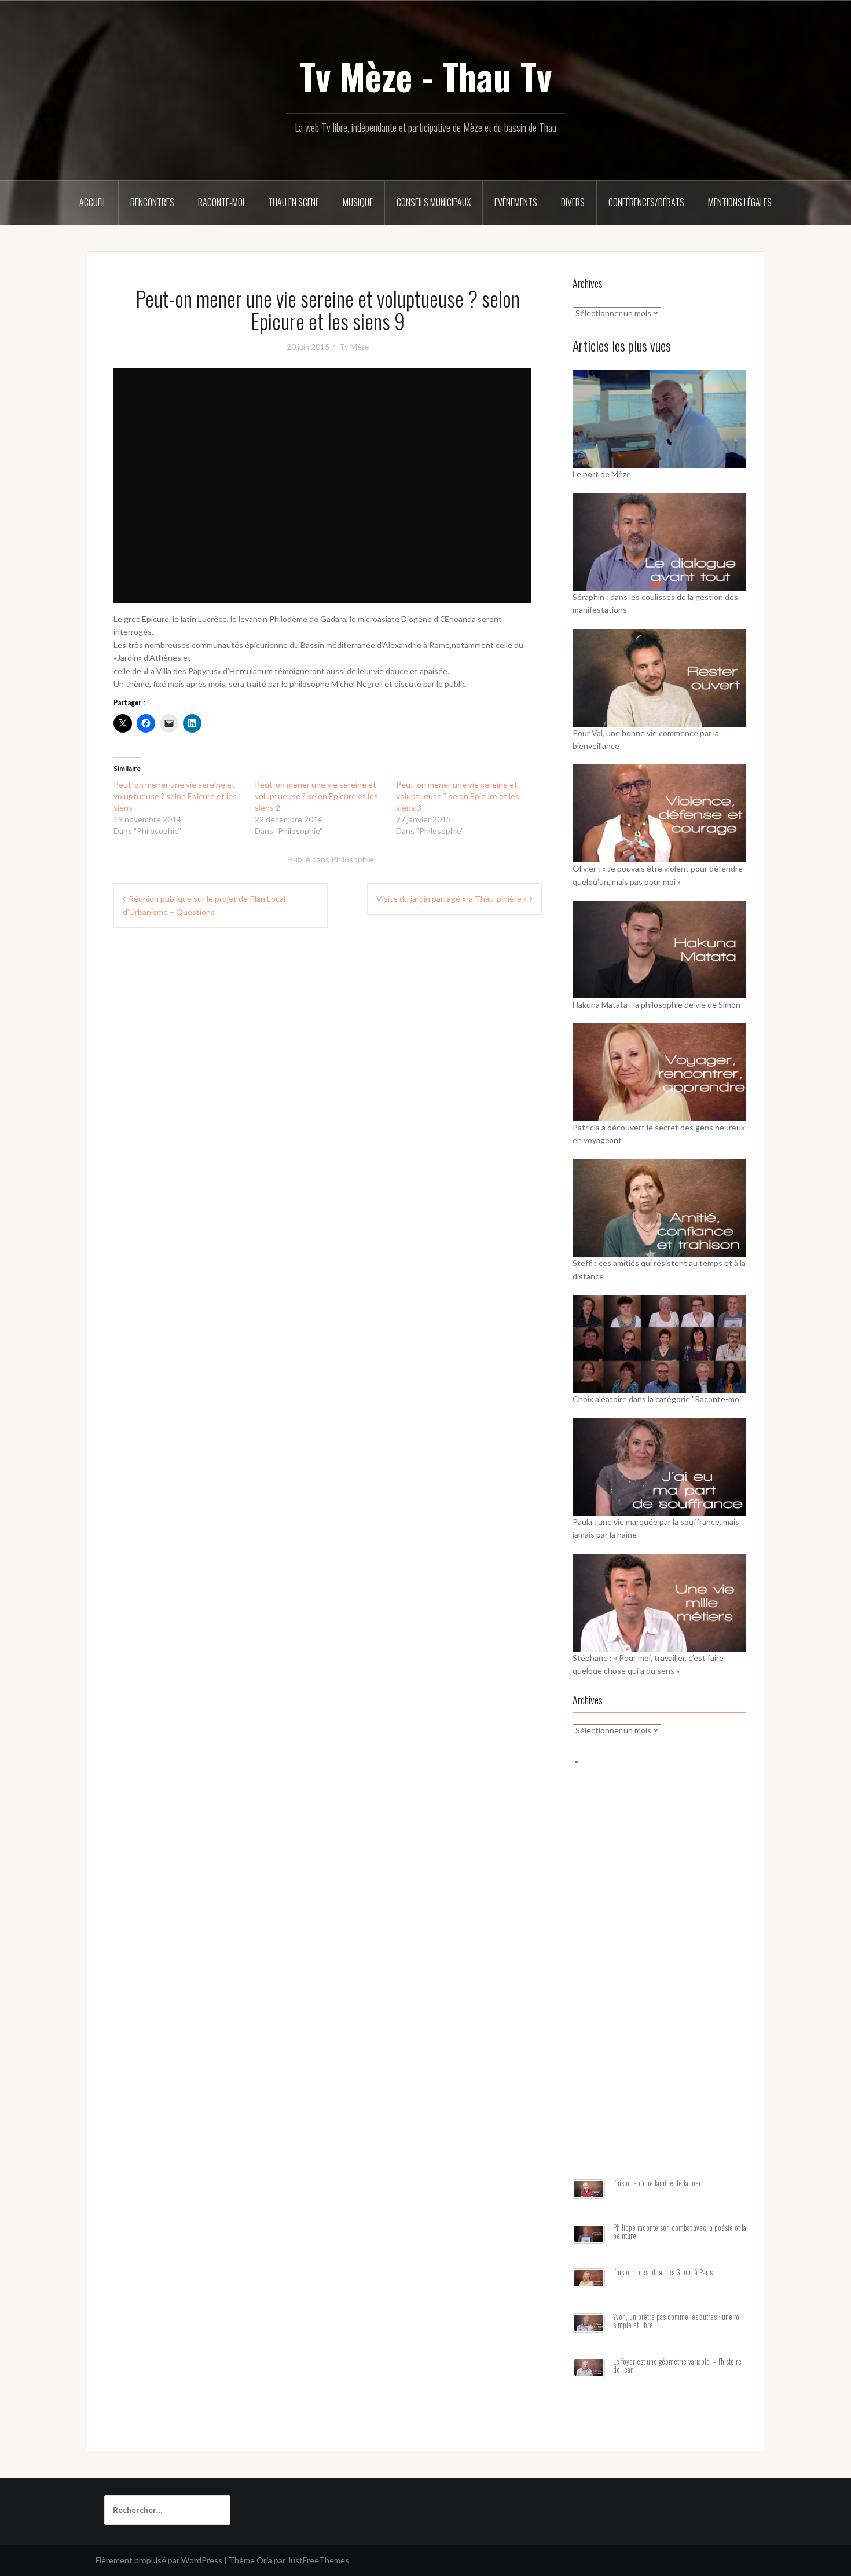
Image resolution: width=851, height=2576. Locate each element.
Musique (358, 202)
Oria (264, 2560)
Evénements (516, 202)
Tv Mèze (354, 347)
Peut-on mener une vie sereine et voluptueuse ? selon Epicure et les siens (175, 796)
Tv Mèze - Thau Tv (425, 76)
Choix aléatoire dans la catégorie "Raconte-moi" (658, 1399)
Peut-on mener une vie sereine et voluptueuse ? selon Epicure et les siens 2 (316, 796)
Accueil (93, 202)
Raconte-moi (221, 202)
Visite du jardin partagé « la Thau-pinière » (452, 899)
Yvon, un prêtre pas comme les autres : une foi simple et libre (677, 2321)
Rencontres (152, 202)
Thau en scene (294, 202)
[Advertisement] (659, 1987)
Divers (573, 202)
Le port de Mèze (602, 474)
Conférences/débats (646, 202)
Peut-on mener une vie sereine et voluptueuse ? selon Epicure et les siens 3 (458, 796)
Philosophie (352, 859)
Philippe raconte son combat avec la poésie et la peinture (680, 2232)
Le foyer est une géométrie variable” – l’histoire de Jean (677, 2365)
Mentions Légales (740, 202)
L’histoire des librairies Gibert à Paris (663, 2272)
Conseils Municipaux (434, 202)
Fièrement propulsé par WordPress (159, 2560)
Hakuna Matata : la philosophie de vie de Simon (656, 1005)
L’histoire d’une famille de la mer (657, 2183)
